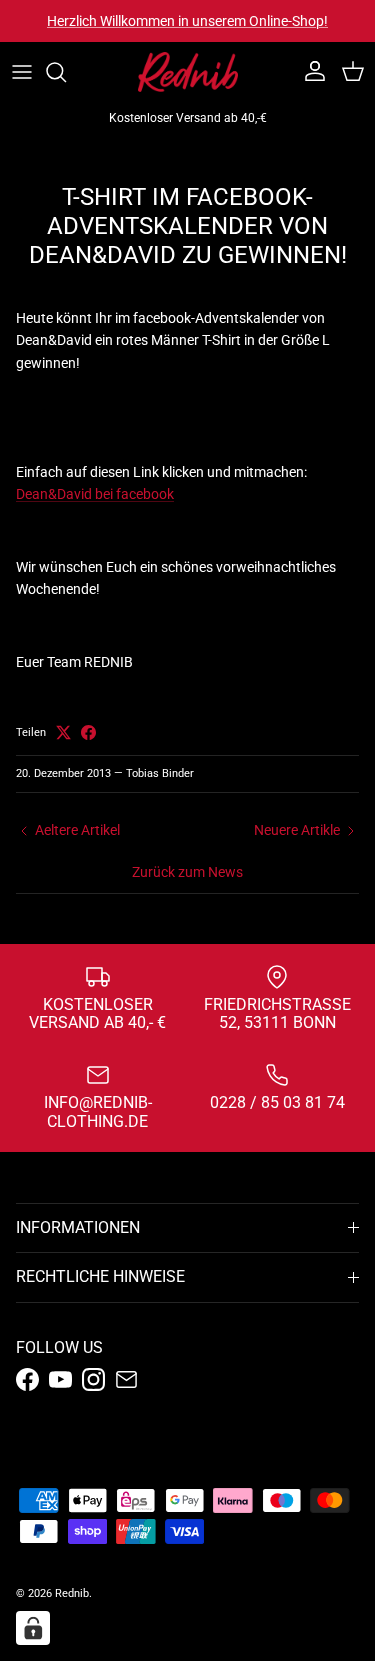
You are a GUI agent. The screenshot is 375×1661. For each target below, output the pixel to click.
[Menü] (22, 72)
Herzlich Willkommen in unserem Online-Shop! (187, 21)
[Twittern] (63, 732)
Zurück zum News (187, 872)
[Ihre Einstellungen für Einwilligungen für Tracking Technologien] (33, 1628)
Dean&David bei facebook (95, 494)
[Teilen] (88, 732)
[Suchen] (66, 72)
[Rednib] (188, 72)
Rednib (72, 1593)
